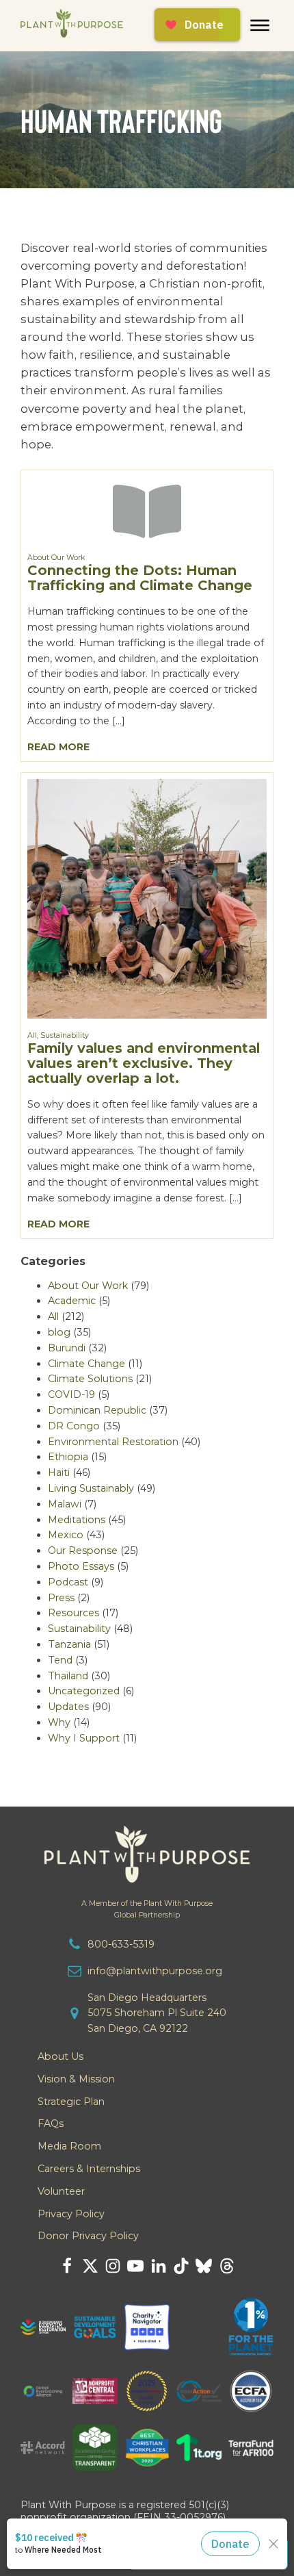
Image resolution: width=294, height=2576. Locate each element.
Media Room (69, 2146)
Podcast (68, 1582)
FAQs (51, 2124)
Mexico (66, 1535)
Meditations (77, 1520)
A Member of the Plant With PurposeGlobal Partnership (147, 1909)
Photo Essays (81, 1566)
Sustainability (65, 1035)
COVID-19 (71, 1394)
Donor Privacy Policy (88, 2236)
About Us (61, 2056)
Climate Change (86, 1364)
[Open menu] (260, 25)
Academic (72, 1301)
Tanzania (69, 1644)
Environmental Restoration (113, 1442)
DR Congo (74, 1426)
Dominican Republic (97, 1410)
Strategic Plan (71, 2102)
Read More (58, 747)
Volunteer (61, 2191)
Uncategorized (84, 1691)
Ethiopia (68, 1457)
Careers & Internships (89, 2169)
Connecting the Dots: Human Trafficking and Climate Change (140, 578)
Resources (73, 1613)
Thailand (68, 1676)
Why (59, 1722)
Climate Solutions (90, 1379)
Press (61, 1598)
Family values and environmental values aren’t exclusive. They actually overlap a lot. (144, 1063)
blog (59, 1332)
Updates (68, 1707)
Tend (60, 1660)
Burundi (67, 1348)
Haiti (59, 1472)
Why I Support (84, 1738)
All (32, 1035)
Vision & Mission (76, 2079)
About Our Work (56, 558)
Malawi (65, 1504)
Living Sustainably (91, 1488)
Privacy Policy (71, 2214)
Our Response (83, 1551)
